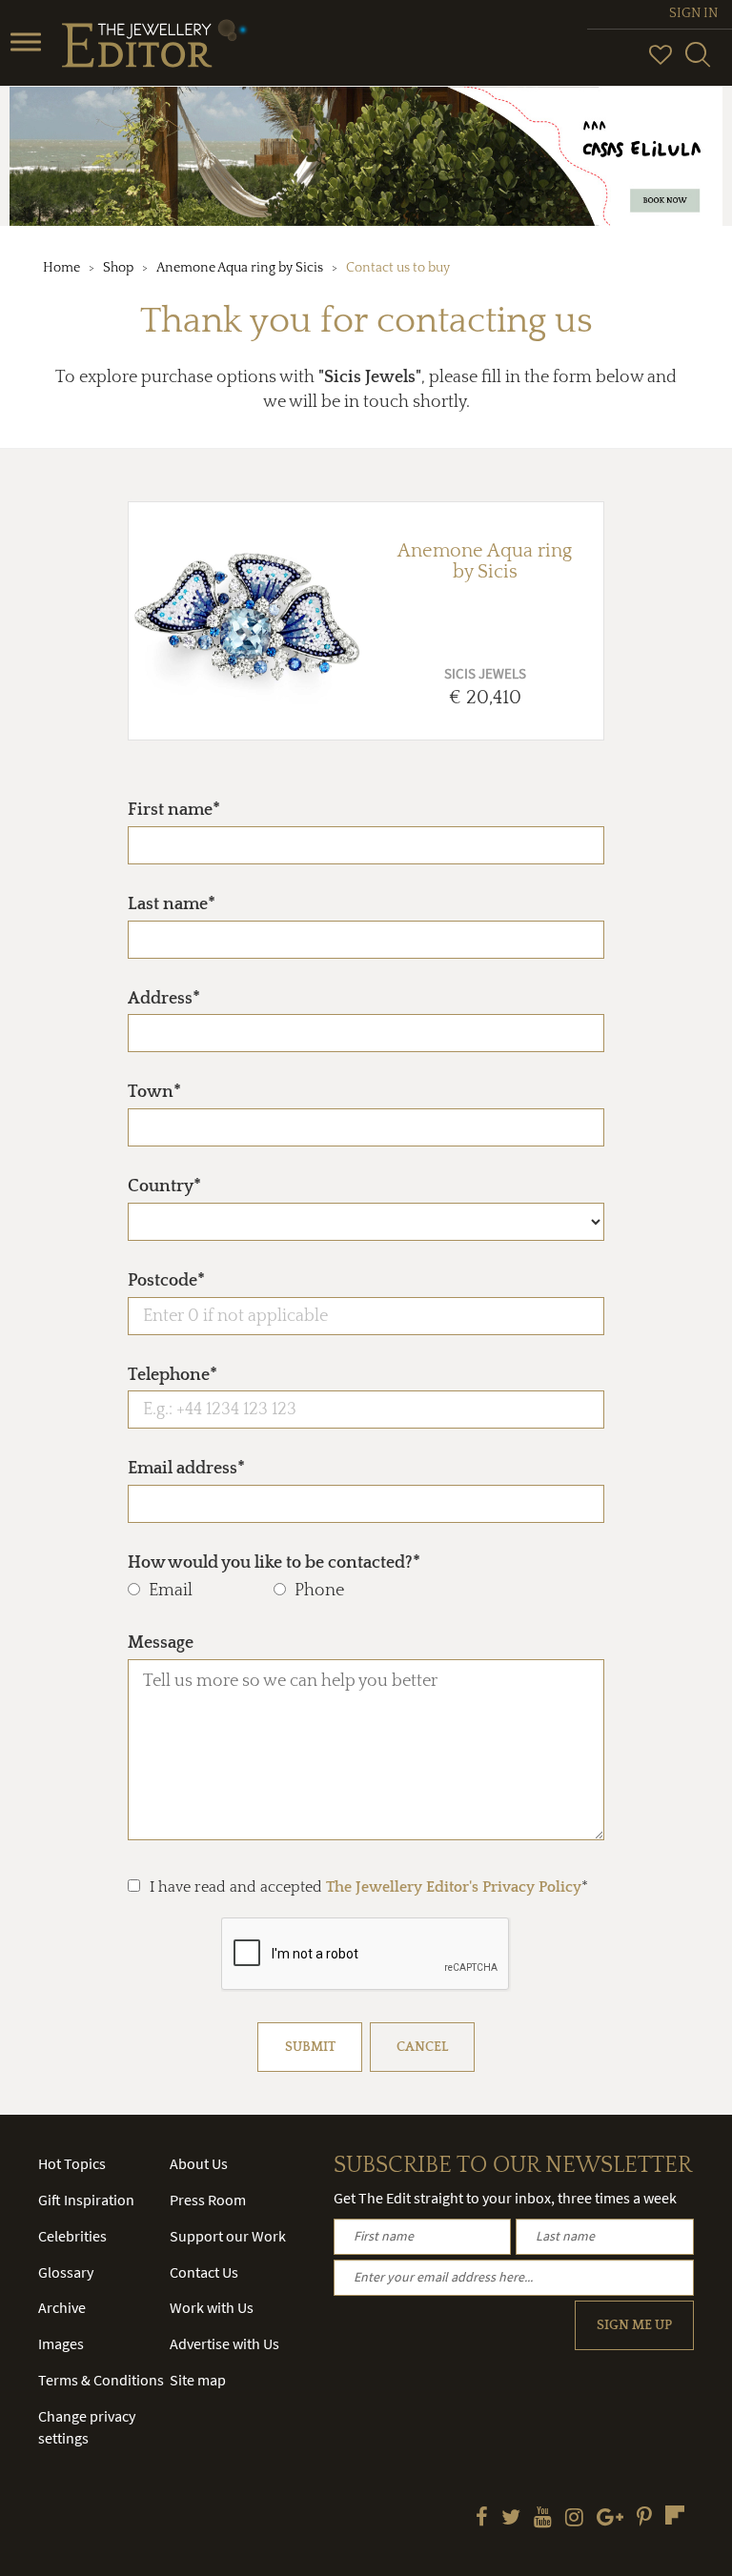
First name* (174, 810)
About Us (199, 2163)
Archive (62, 2307)
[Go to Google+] (610, 2519)
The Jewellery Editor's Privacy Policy (454, 1887)
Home (61, 268)
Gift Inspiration (86, 2200)
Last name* (172, 904)
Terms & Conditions (101, 2380)
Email (171, 1591)
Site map (198, 2380)
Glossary (66, 2272)
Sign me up (634, 2325)
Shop (118, 268)
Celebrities (72, 2236)
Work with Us (212, 2307)
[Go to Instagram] (574, 2519)
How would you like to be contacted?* (274, 1563)
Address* (164, 999)
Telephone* (173, 1375)
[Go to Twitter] (511, 2519)
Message (161, 1643)
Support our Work (228, 2236)
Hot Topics (72, 2163)
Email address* (186, 1469)
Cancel (422, 2047)
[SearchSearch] (698, 63)
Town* (154, 1092)
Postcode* (166, 1281)
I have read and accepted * (369, 1887)
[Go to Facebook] (482, 2519)
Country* (164, 1187)
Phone (319, 1591)
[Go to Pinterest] (644, 2519)
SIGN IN (693, 13)
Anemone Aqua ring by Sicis (240, 268)
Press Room (208, 2200)
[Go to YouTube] (543, 2519)
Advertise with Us (224, 2343)
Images (61, 2343)
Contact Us (204, 2272)
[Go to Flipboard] (675, 2515)
